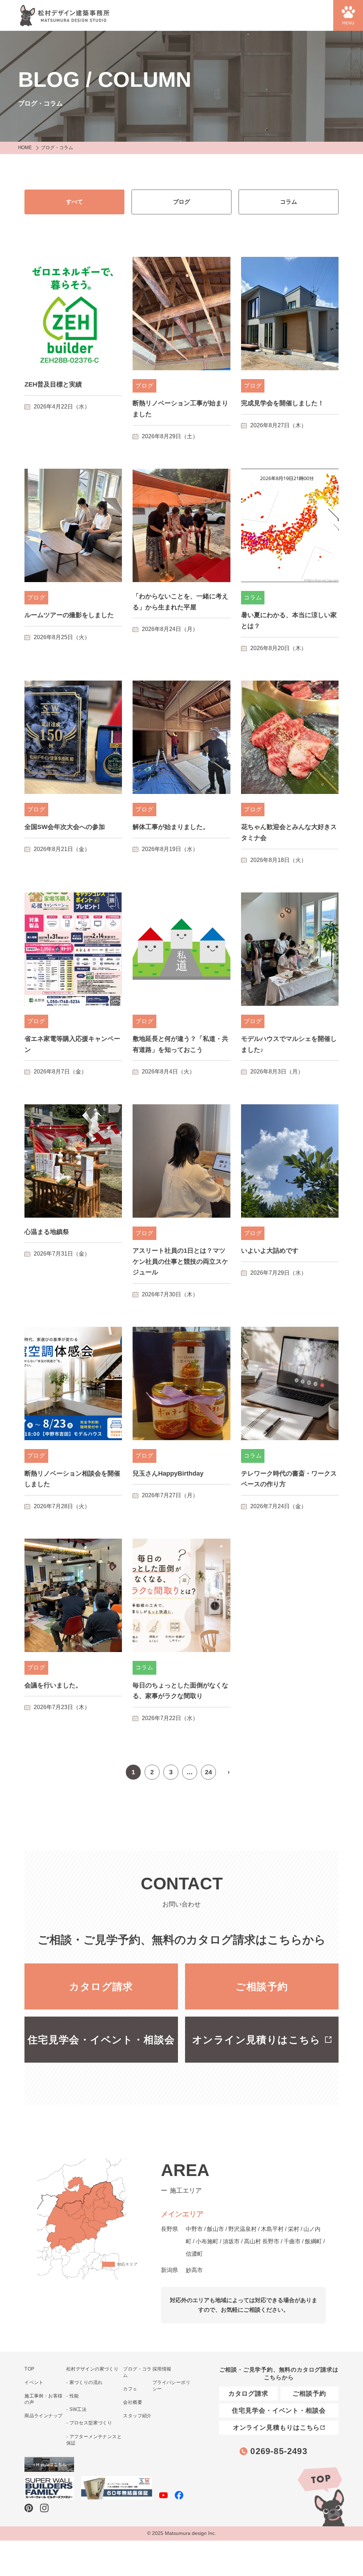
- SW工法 (76, 2409)
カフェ (130, 2389)
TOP (320, 2496)
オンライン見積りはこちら (256, 2040)
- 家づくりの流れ (85, 2382)
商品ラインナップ (43, 2416)
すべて (74, 202)
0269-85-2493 (279, 2451)
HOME (25, 148)
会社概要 (133, 2402)
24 (208, 1772)
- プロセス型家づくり (89, 2423)
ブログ (181, 202)
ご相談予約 (262, 1987)
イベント (34, 2382)
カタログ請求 (101, 1987)
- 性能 (73, 2396)
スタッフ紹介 (137, 2416)
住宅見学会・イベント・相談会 (101, 2040)
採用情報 (162, 2369)
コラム (289, 202)
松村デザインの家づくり (92, 2369)
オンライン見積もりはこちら (277, 2428)
